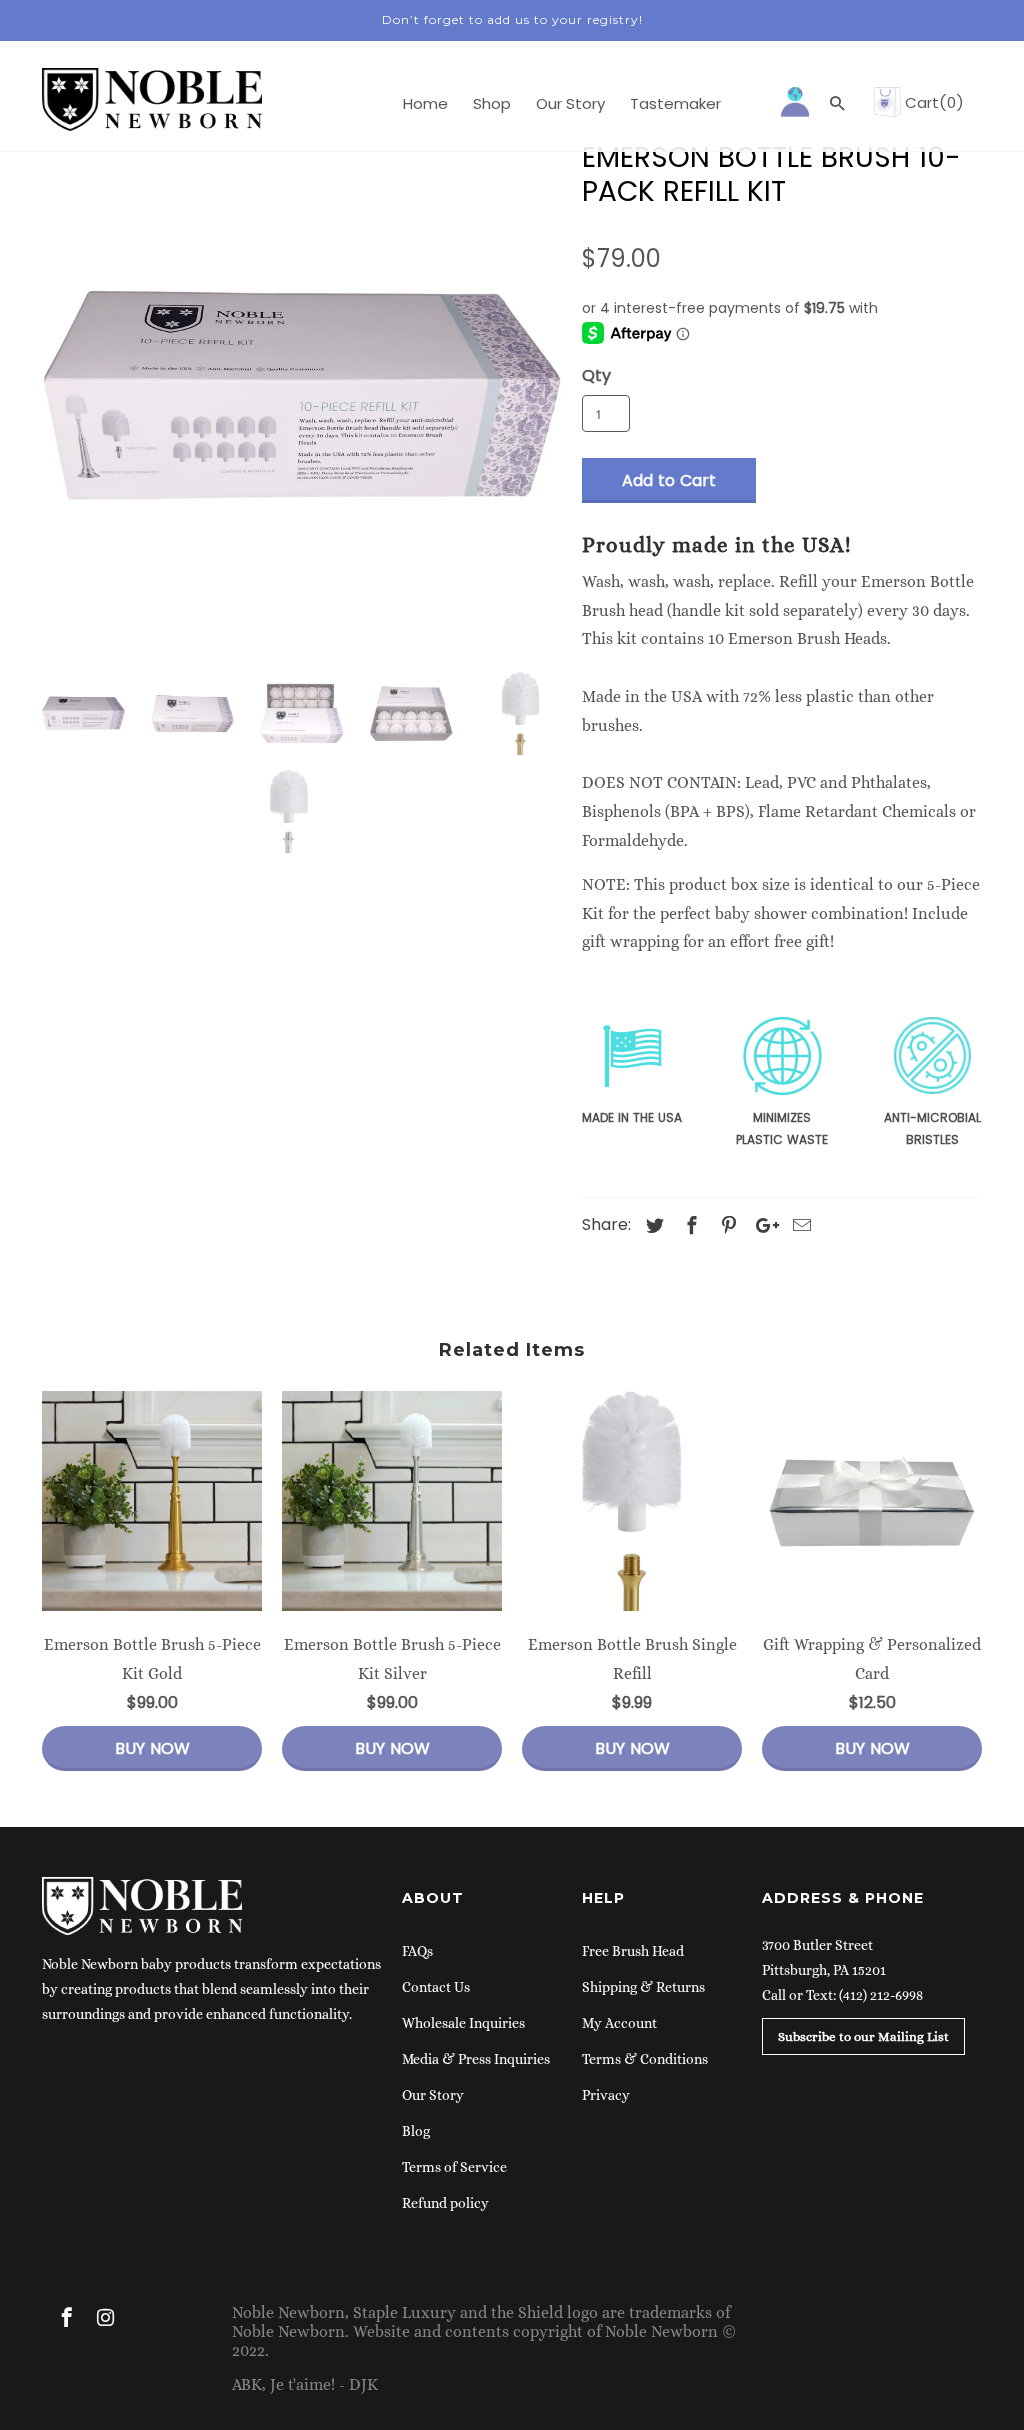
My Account (619, 2023)
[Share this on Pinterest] (726, 1225)
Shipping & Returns (643, 1987)
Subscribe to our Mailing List (863, 2036)
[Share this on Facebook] (689, 1225)
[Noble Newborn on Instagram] (107, 2320)
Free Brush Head (633, 1951)
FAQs (417, 1951)
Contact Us (436, 1987)
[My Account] (796, 100)
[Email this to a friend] (799, 1225)
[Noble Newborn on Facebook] (69, 2320)
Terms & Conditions (645, 2059)
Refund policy (445, 2203)
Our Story (433, 2095)
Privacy (606, 2095)
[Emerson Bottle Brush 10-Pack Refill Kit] (302, 397)
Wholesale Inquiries (463, 2023)
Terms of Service (454, 2167)
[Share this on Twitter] (652, 1225)
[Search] (839, 108)
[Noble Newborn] (142, 1930)
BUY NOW (152, 1748)
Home (425, 104)
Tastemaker (675, 104)
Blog (416, 2131)
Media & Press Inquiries (476, 2059)
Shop (492, 104)
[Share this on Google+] (762, 1225)
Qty (596, 375)
